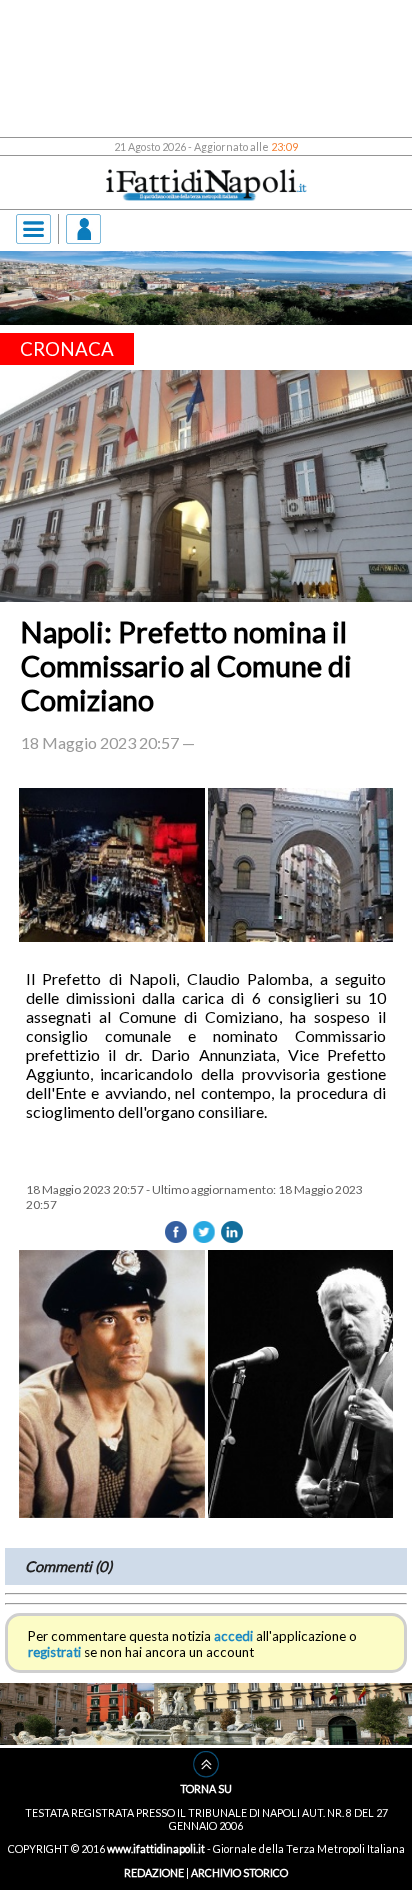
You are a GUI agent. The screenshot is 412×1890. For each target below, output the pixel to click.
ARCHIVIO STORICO (239, 1872)
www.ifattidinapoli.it (156, 1848)
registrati (54, 1652)
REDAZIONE (154, 1872)
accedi (233, 1636)
